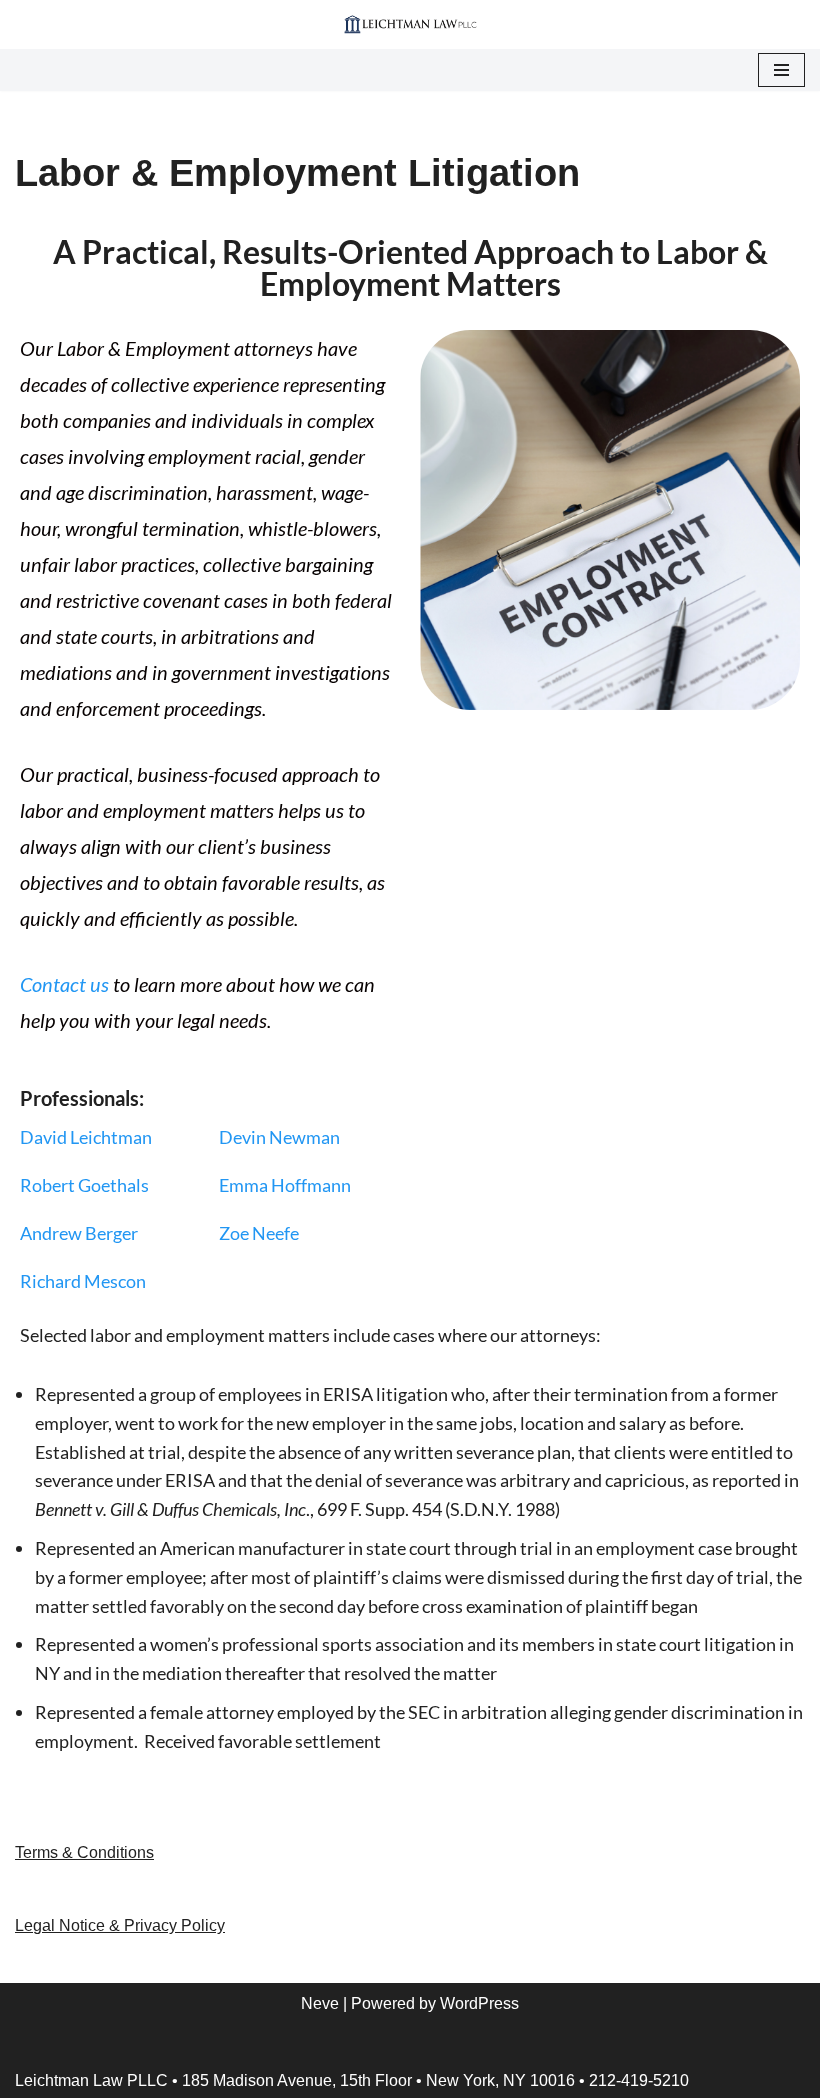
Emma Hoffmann (285, 1185)
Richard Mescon (83, 1281)
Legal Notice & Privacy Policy (120, 1925)
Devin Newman (279, 1137)
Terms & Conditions (84, 1852)
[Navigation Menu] (781, 70)
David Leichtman (86, 1137)
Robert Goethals (84, 1185)
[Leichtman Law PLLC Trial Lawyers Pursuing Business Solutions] (410, 24)
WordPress (479, 2003)
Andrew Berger (79, 1233)
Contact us (64, 984)
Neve (320, 2003)
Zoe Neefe (259, 1233)
